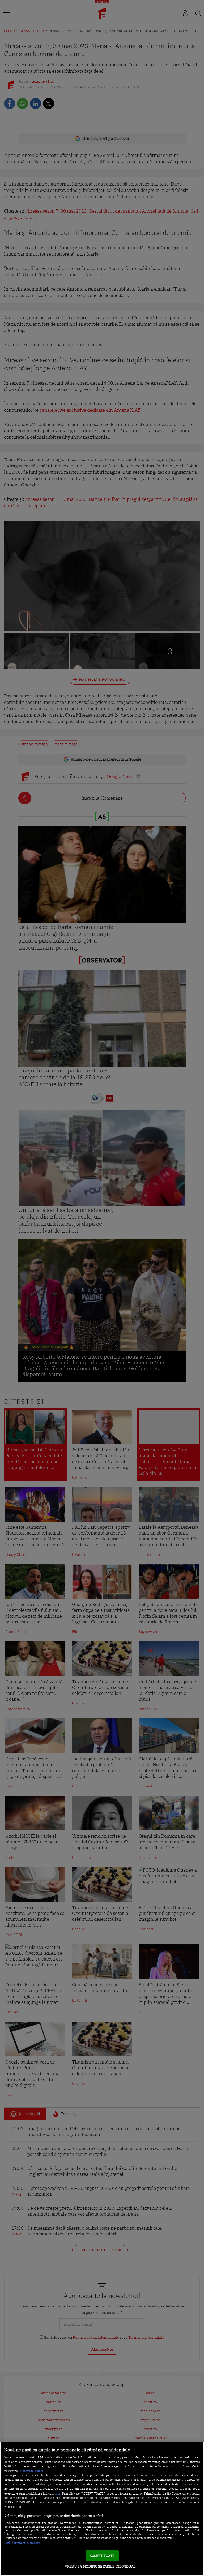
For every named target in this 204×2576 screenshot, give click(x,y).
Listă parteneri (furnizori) (22, 2543)
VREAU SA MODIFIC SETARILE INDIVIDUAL (100, 2566)
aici (58, 2493)
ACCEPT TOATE (102, 2556)
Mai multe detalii (31, 2471)
